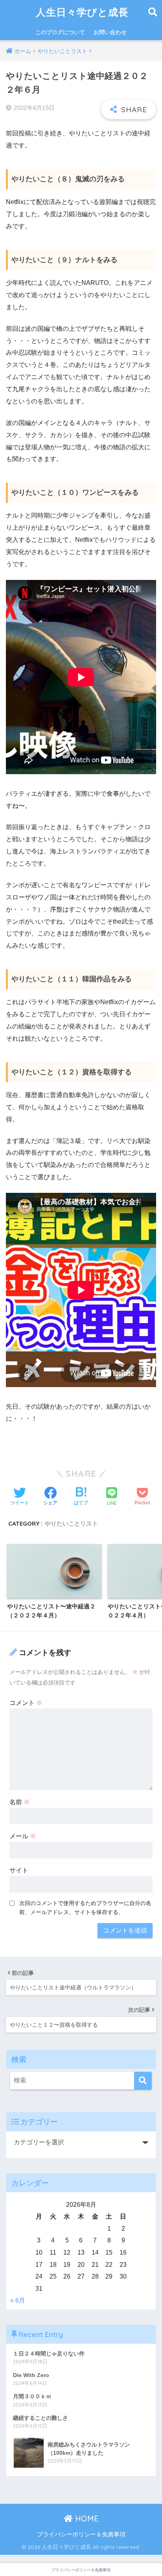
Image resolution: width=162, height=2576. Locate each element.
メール (23, 1836)
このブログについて (60, 32)
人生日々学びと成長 (82, 12)
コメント (26, 1703)
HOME (86, 2519)
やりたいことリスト (71, 1523)
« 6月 (18, 2300)
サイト (19, 1870)
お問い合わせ (110, 32)
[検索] (143, 2081)
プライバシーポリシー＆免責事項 (81, 2534)
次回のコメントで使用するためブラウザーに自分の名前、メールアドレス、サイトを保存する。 (85, 1908)
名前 (20, 1802)
